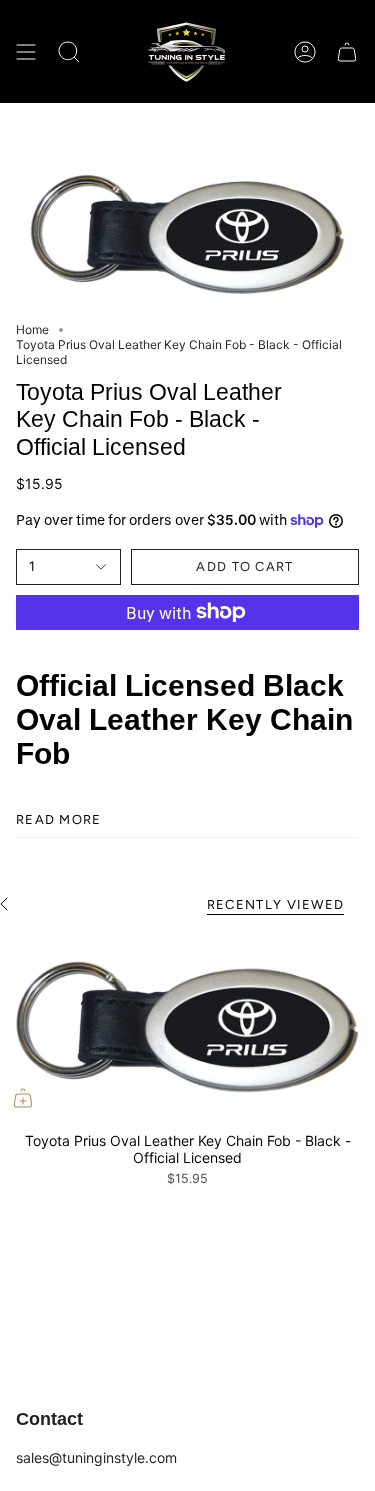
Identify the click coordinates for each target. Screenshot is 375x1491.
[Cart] (347, 51)
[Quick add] (23, 1098)
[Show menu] (26, 51)
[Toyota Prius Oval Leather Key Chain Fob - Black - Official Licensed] (187, 1027)
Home (32, 329)
